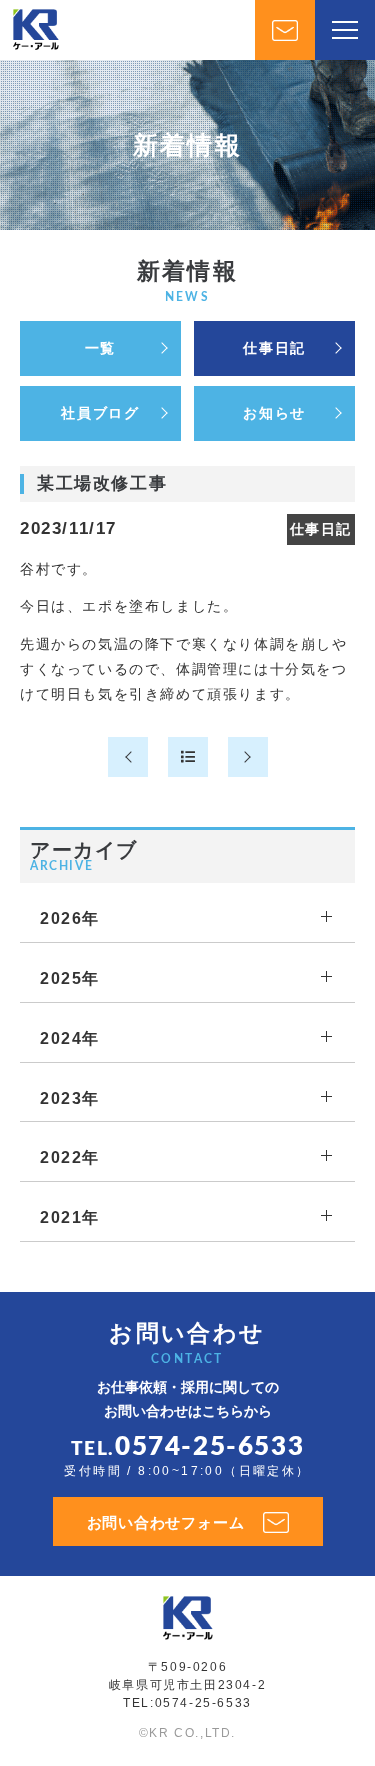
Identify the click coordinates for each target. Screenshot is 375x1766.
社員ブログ (100, 413)
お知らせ (274, 413)
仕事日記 (274, 348)
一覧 (100, 348)
